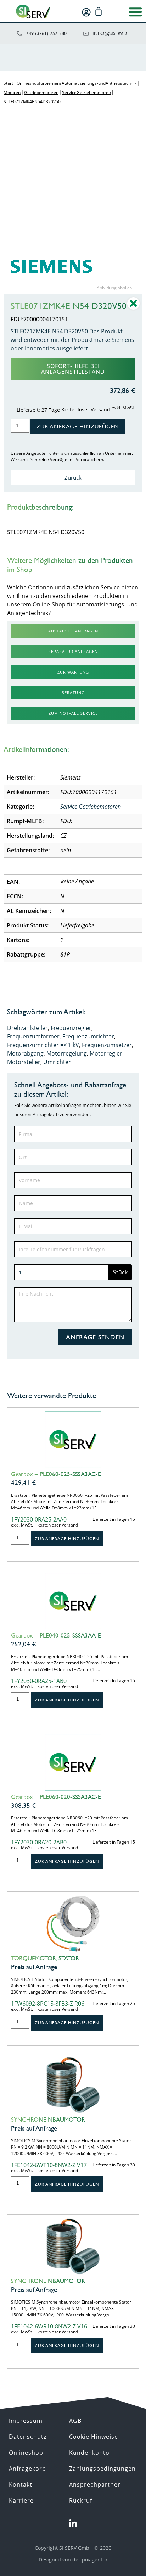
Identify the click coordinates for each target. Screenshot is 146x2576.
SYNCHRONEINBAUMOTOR (48, 2120)
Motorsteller (24, 1062)
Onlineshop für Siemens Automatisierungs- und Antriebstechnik (77, 83)
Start (8, 83)
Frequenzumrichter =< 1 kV (43, 1045)
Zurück (73, 477)
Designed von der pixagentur (73, 2560)
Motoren (12, 92)
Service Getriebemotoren (86, 92)
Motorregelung (67, 1053)
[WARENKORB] (99, 11)
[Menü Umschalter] (135, 12)
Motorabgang (25, 1053)
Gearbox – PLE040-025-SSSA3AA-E (56, 1635)
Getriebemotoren (41, 92)
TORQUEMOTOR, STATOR (45, 1958)
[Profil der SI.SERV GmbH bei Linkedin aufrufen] (73, 2524)
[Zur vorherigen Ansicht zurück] (133, 309)
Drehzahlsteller (27, 1028)
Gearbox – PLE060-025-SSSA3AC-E (56, 1474)
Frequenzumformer (33, 1036)
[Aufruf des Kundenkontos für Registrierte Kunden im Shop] (86, 12)
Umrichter (57, 1062)
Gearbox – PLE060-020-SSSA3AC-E (56, 1797)
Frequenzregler (71, 1028)
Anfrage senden (95, 1337)
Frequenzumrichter (88, 1036)
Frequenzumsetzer (107, 1045)
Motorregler (106, 1053)
